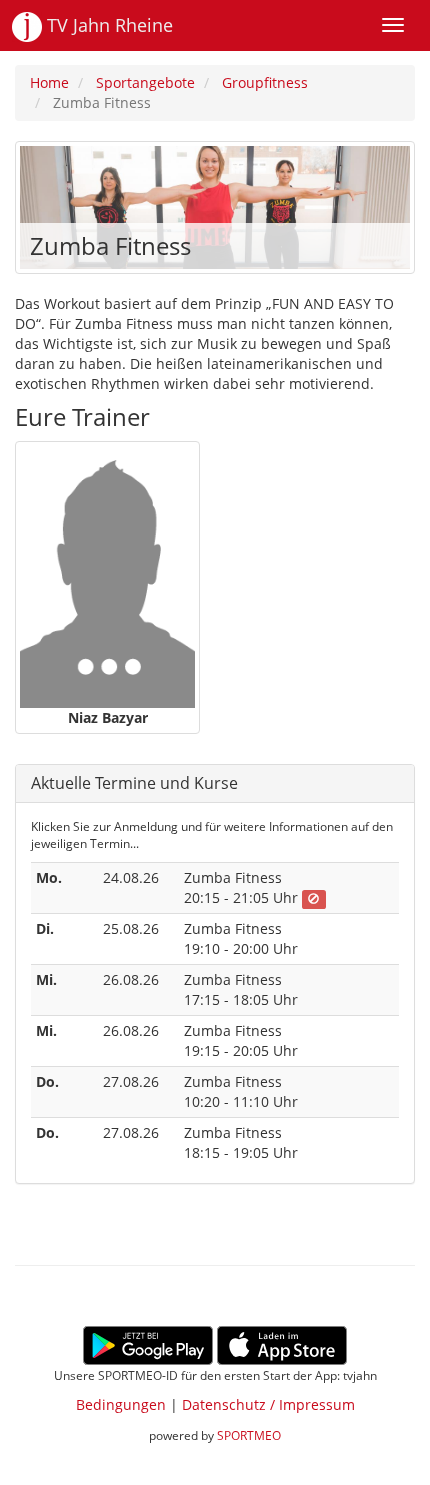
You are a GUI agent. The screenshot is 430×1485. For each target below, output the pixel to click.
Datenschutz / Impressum (268, 1404)
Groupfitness (265, 82)
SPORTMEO (249, 1435)
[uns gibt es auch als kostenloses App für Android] (148, 1343)
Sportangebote (145, 82)
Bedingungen (121, 1404)
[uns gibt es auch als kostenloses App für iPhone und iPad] (282, 1343)
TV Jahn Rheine (107, 25)
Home (49, 82)
